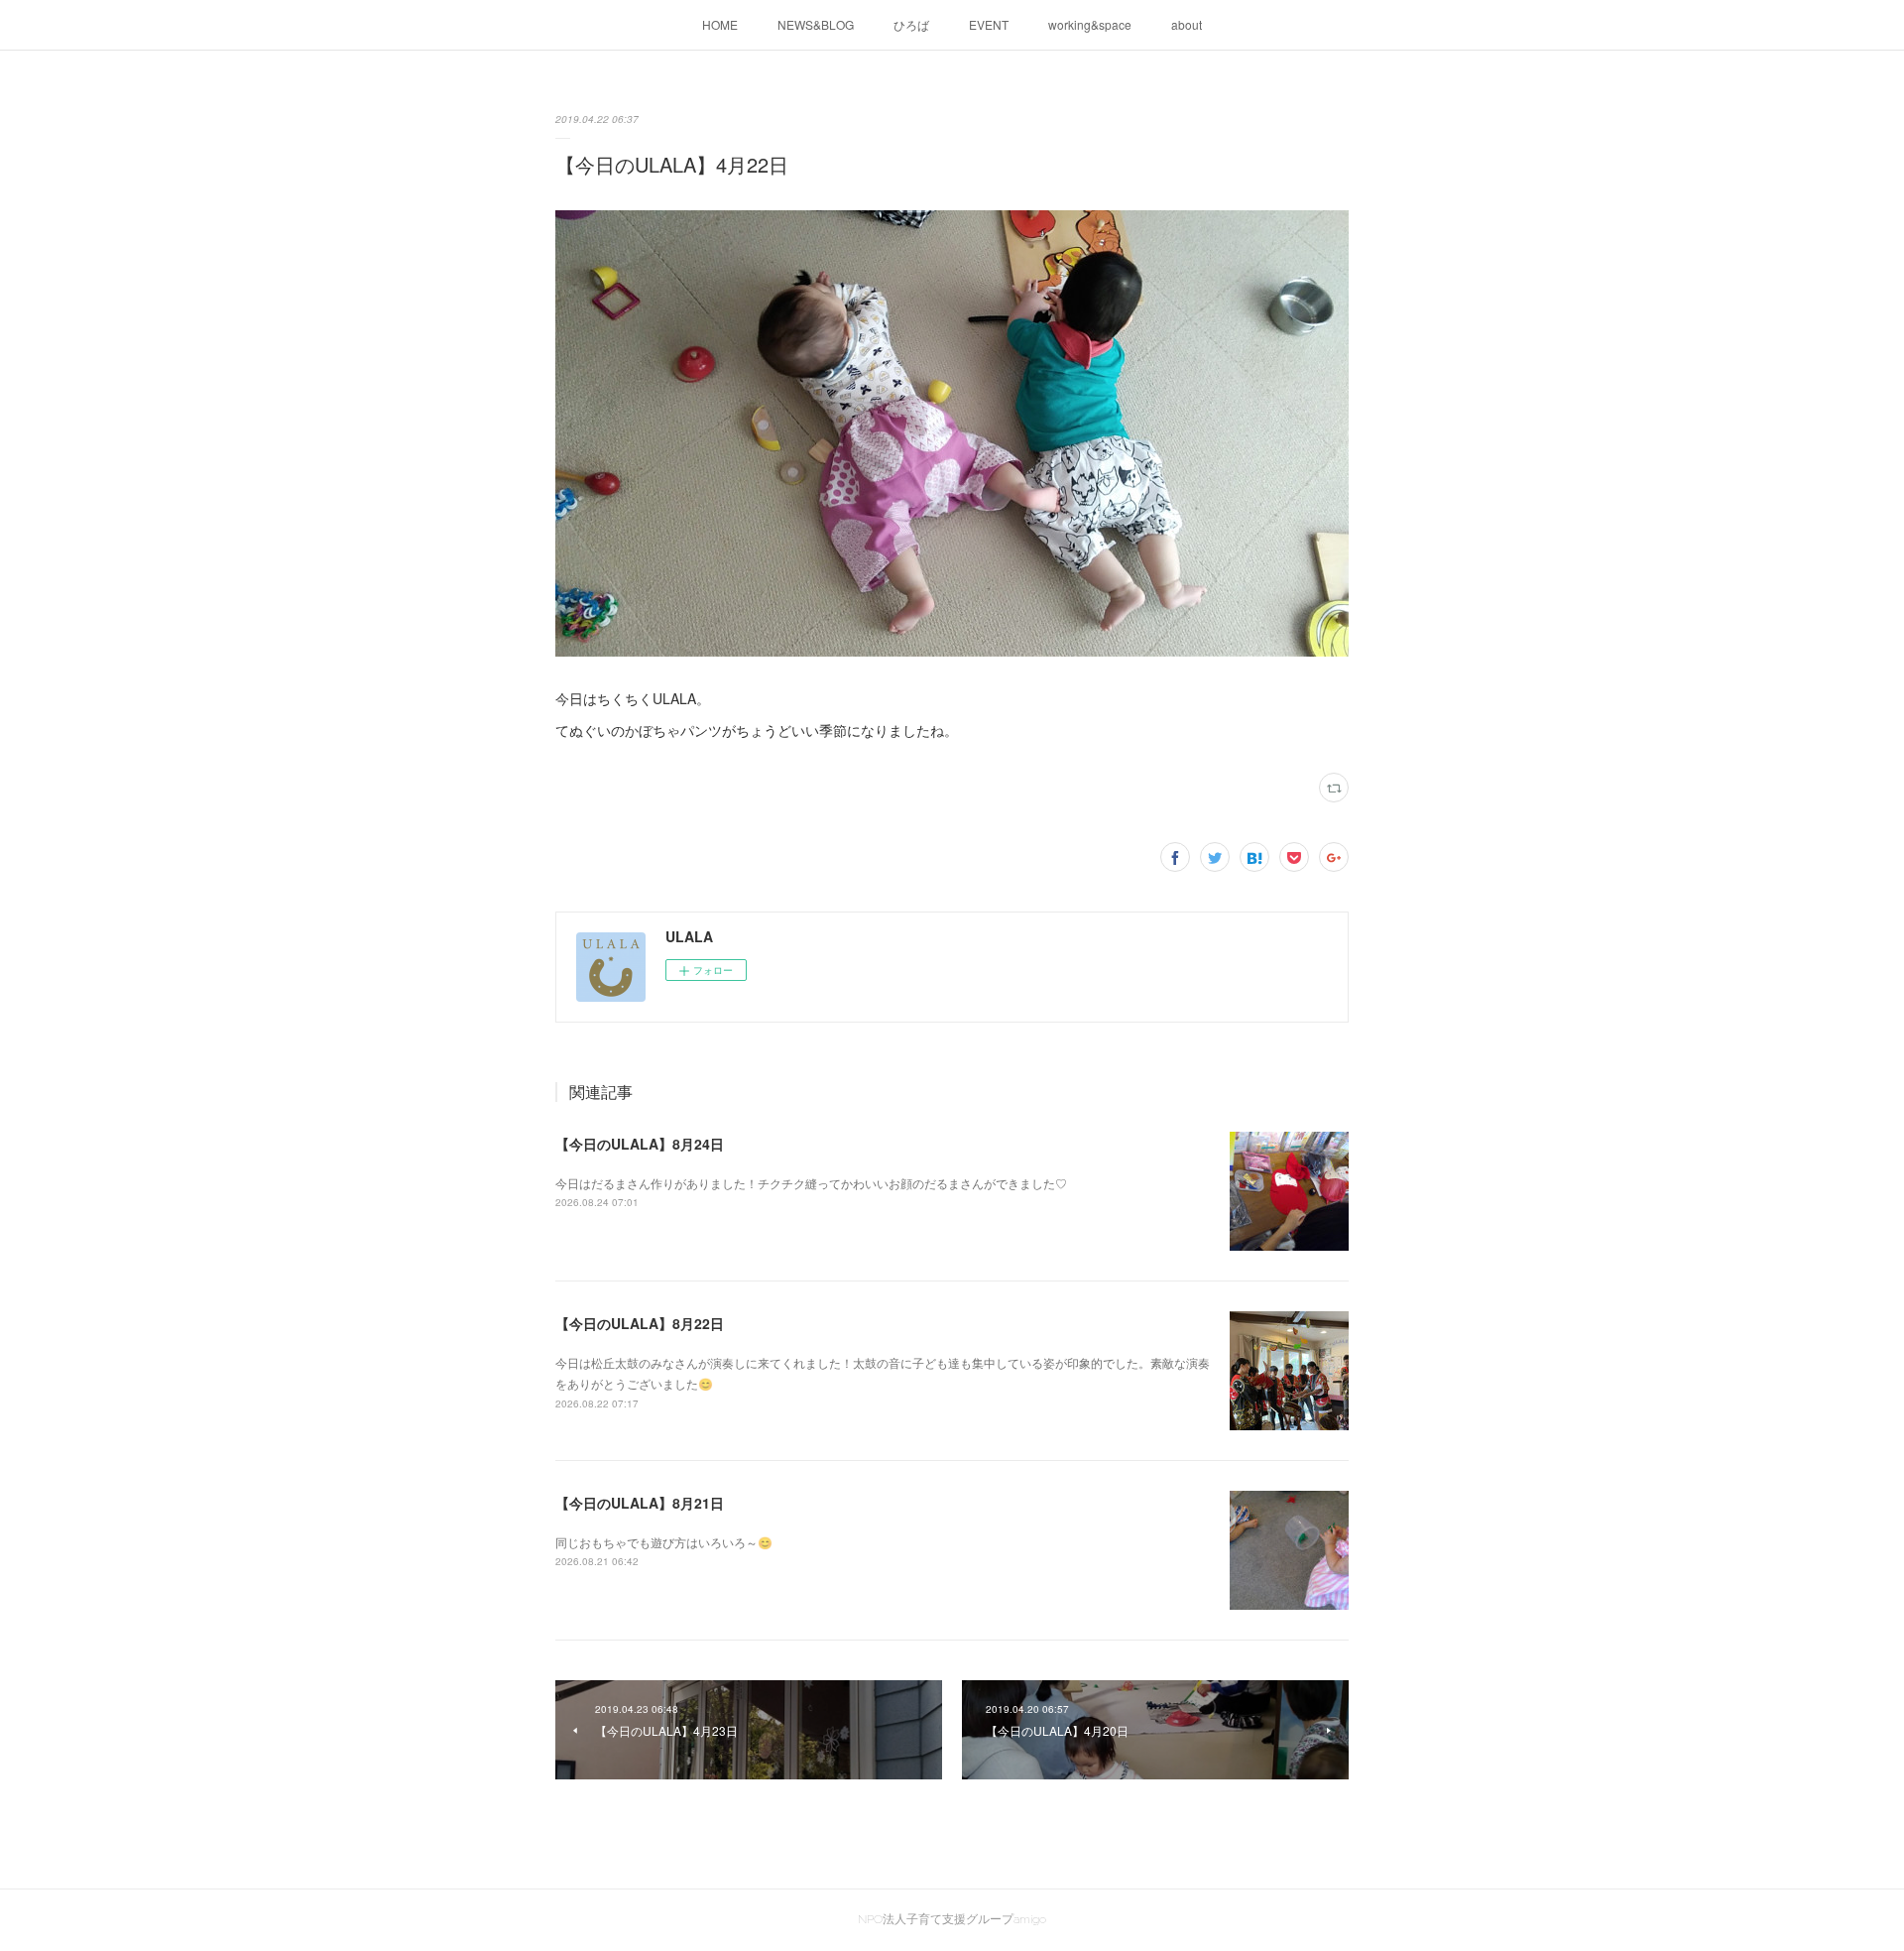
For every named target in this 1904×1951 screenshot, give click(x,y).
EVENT (989, 24)
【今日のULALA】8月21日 (640, 1503)
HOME (720, 24)
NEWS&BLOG (816, 24)
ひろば (911, 24)
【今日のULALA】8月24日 (640, 1144)
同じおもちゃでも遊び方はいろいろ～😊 (664, 1542)
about (1187, 24)
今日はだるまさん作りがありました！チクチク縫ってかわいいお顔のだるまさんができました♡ (811, 1183)
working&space (1090, 24)
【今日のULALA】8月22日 (640, 1323)
